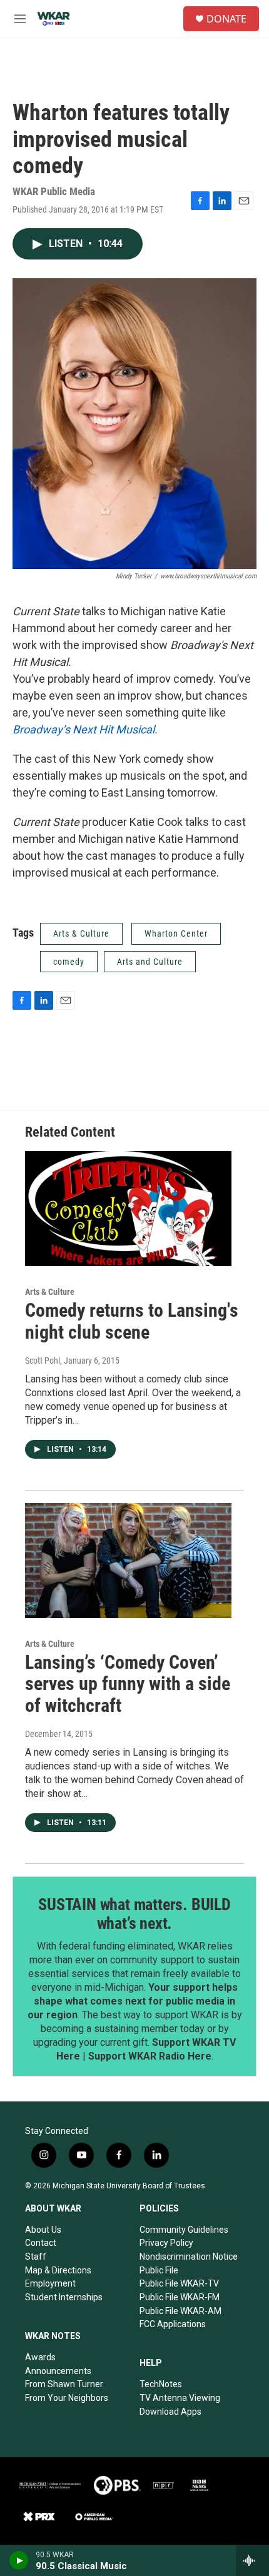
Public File (159, 2270)
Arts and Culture (150, 962)
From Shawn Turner (64, 2384)
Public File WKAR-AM (180, 2311)
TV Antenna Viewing (180, 2398)
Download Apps (170, 2412)
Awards (40, 2357)
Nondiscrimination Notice (189, 2257)
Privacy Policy (166, 2243)
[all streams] (252, 2560)
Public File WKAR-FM (180, 2297)
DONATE (226, 19)
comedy (69, 962)
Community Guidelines (184, 2230)
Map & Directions (58, 2270)
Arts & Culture (81, 933)
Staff (36, 2257)
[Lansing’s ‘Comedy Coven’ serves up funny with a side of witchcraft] (128, 1561)
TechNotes (161, 2384)
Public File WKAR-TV (179, 2283)
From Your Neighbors (67, 2398)
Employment (50, 2283)
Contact (41, 2243)
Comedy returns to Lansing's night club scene (132, 1321)
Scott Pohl (43, 1361)
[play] (19, 2560)
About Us (43, 2230)
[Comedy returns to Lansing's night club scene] (128, 1209)
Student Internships (64, 2297)
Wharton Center (176, 933)
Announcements (58, 2371)
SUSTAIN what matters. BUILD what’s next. (134, 1914)
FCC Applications (173, 2324)
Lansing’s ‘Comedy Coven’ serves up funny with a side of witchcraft (128, 1684)
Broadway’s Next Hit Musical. (86, 729)
